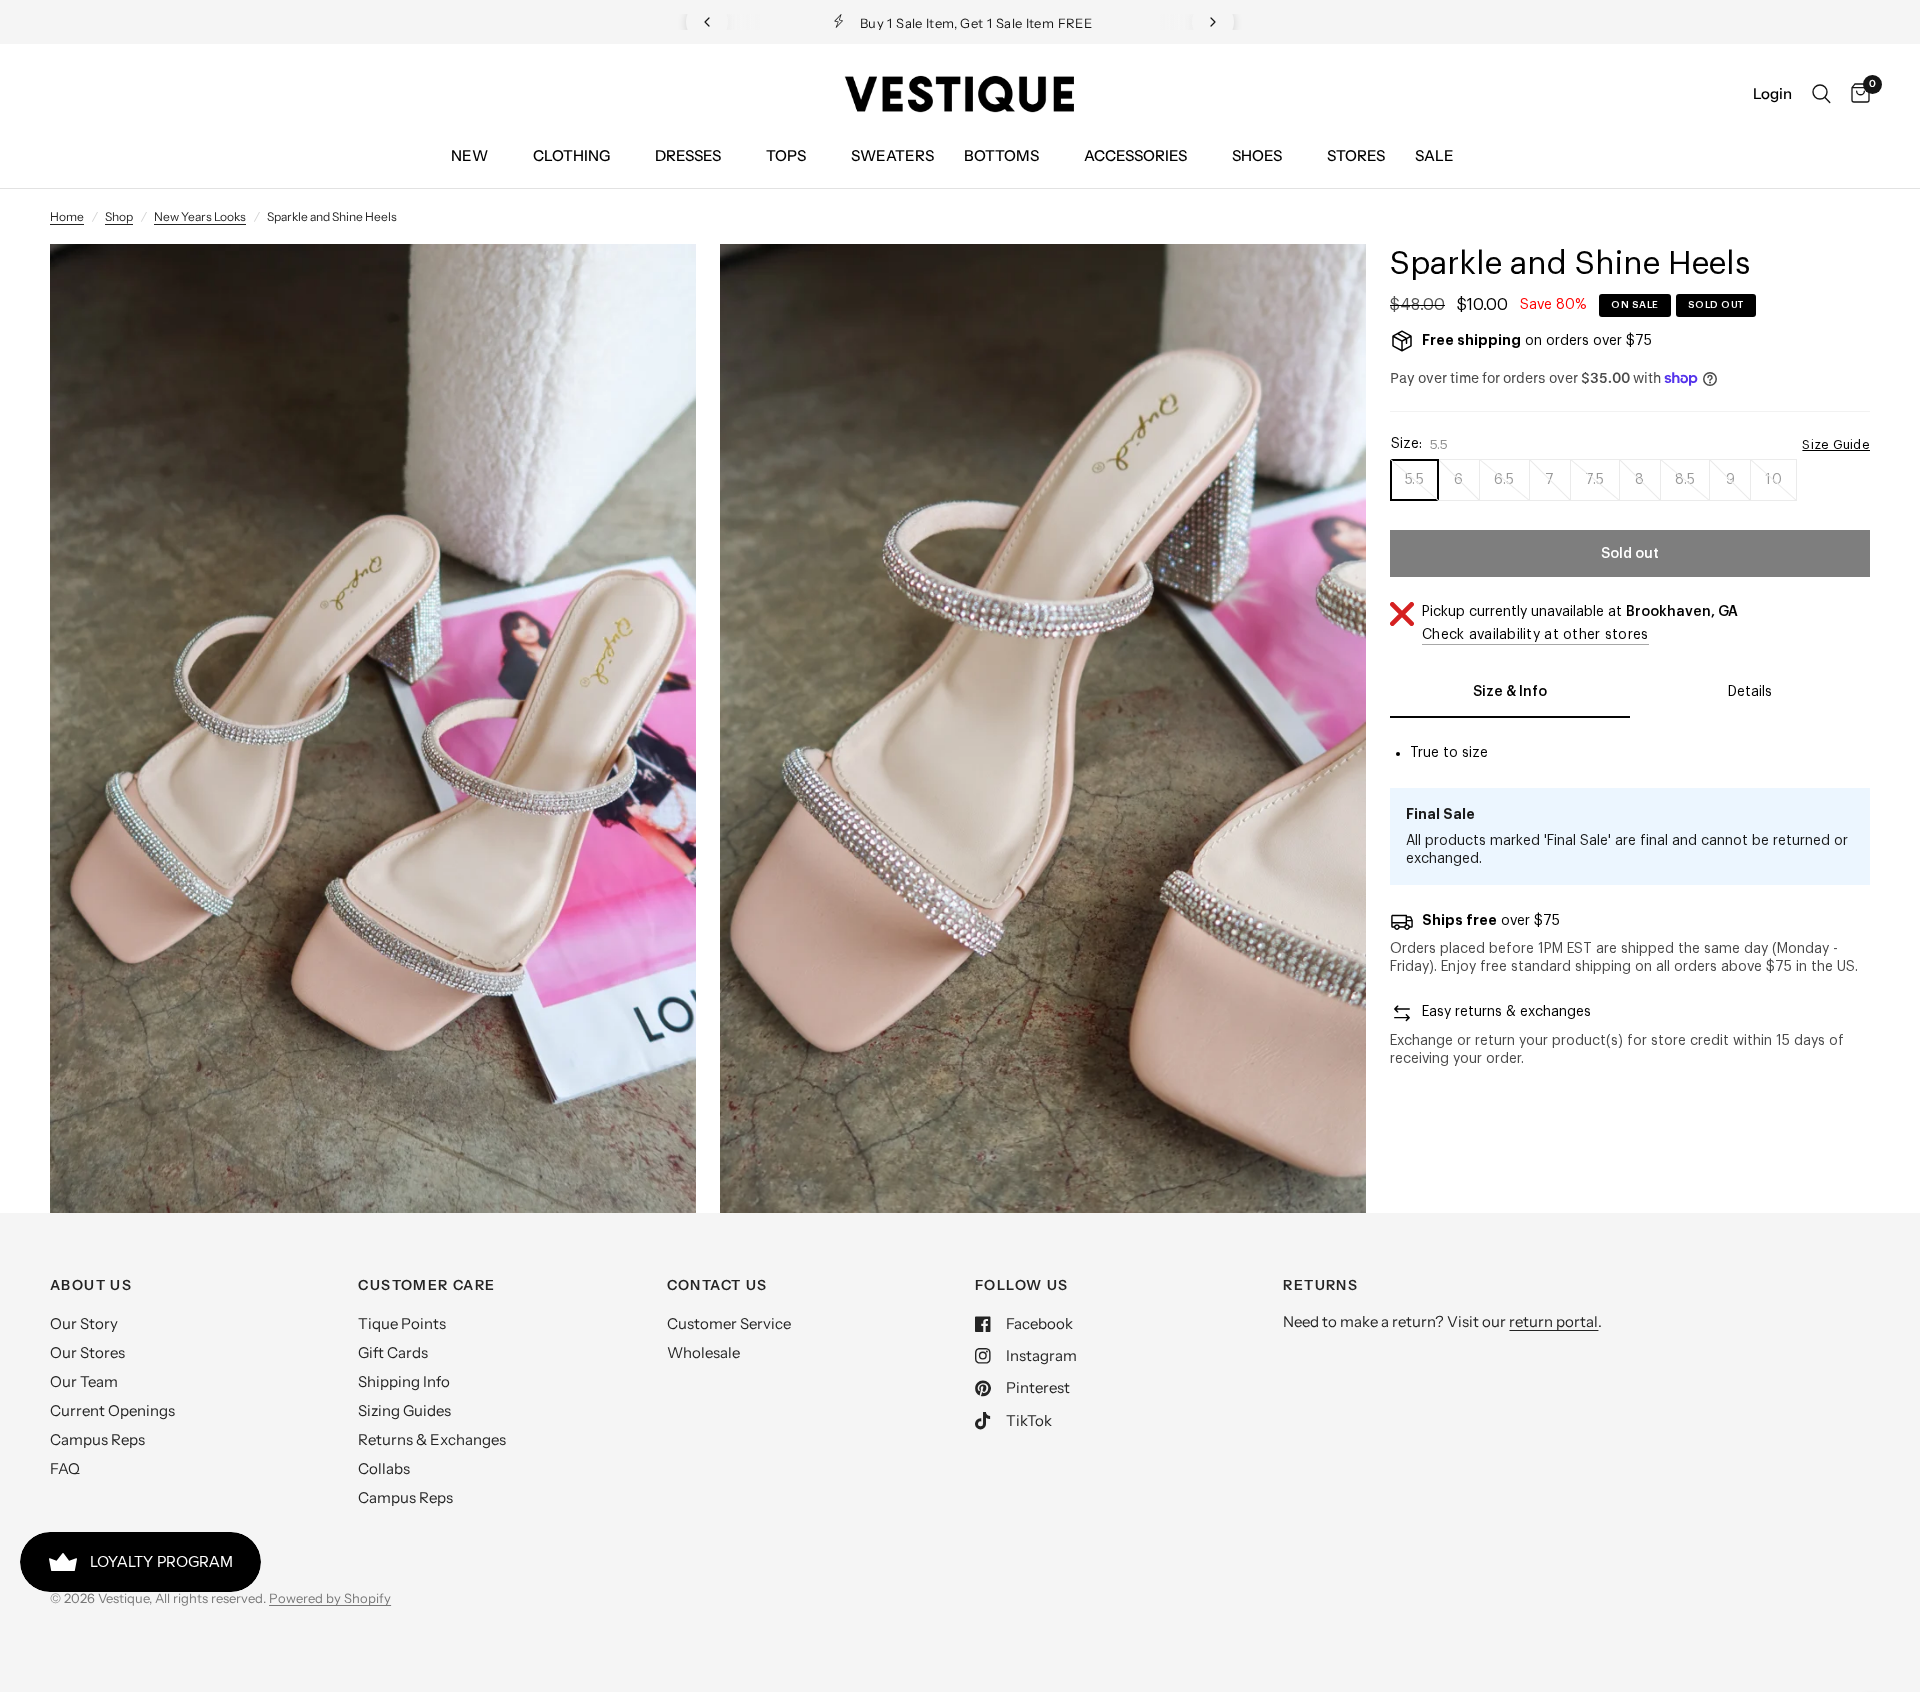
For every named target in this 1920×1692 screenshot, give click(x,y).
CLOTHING (571, 155)
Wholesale (703, 1352)
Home (67, 216)
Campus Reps (97, 1439)
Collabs (384, 1468)
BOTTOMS (1001, 155)
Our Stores (87, 1352)
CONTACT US (717, 1285)
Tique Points (402, 1323)
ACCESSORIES (1135, 155)
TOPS (786, 155)
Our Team (84, 1381)
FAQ (65, 1468)
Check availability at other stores (1535, 635)
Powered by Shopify (330, 1598)
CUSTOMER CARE (426, 1285)
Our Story (84, 1323)
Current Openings (112, 1410)
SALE (1434, 155)
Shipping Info (404, 1381)
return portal (1553, 1321)
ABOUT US (91, 1285)
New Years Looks (200, 216)
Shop (119, 216)
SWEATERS (892, 155)
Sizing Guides (404, 1410)
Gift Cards (393, 1352)
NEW (469, 155)
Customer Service (729, 1323)
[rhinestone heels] (654, 286)
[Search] (1821, 94)
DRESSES (688, 155)
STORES (1356, 155)
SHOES (1257, 155)
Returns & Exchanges (432, 1439)
